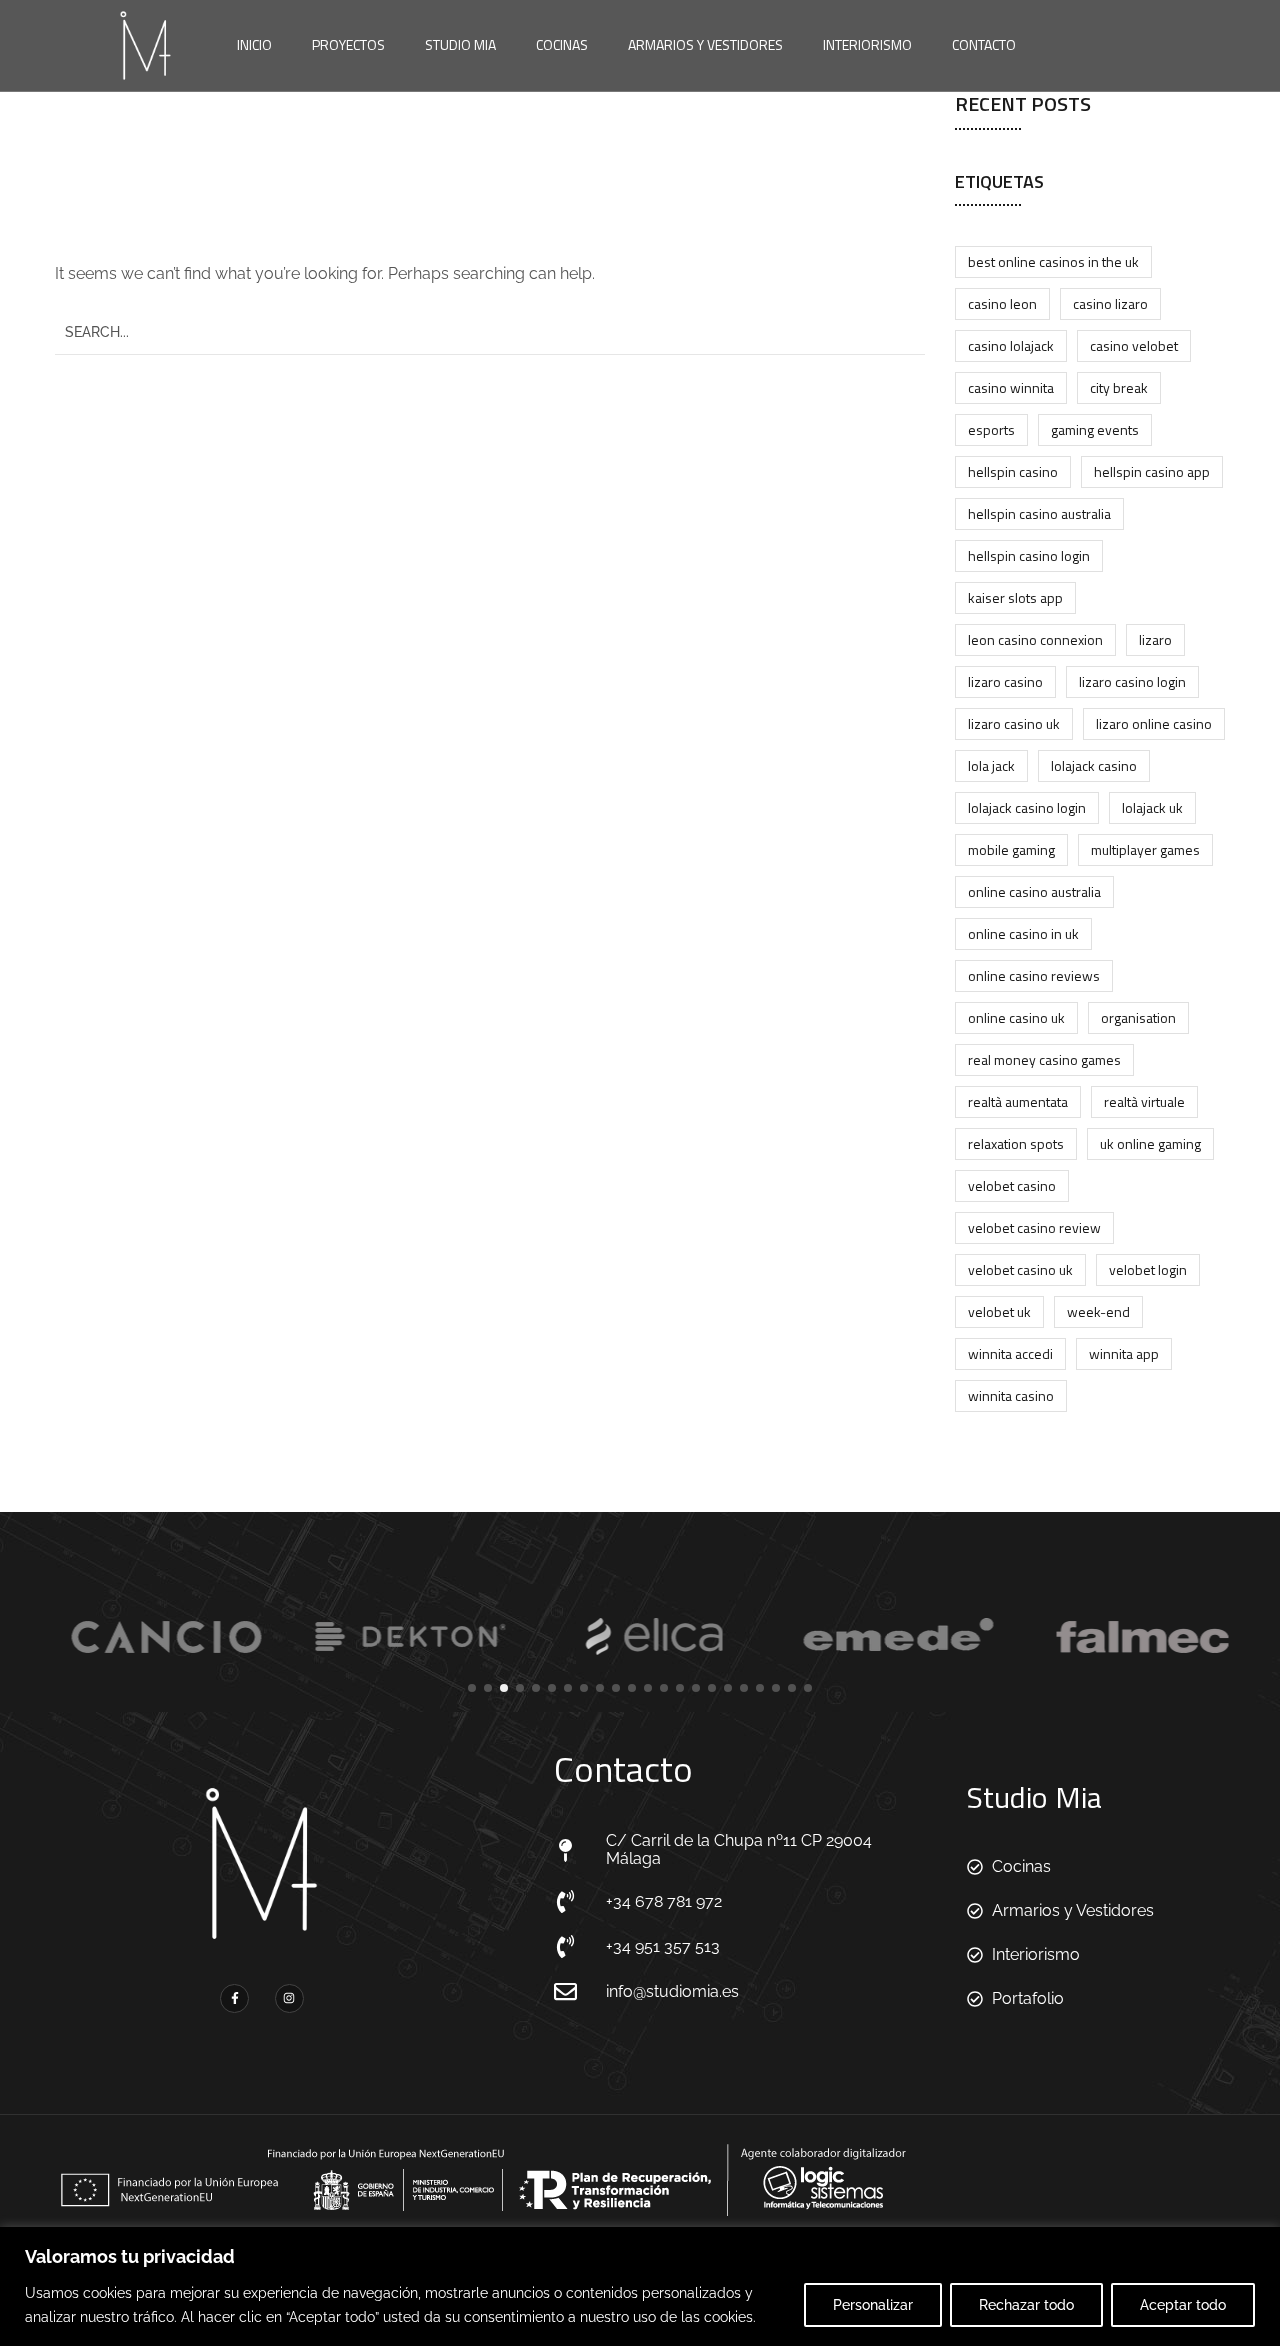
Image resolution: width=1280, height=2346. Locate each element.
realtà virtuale (1144, 1101)
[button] (472, 1688)
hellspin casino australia (1039, 513)
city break (1119, 387)
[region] (640, 2286)
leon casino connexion (1035, 639)
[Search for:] (490, 331)
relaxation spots (1016, 1143)
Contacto (984, 44)
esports (991, 429)
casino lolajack (1011, 345)
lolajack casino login (1027, 807)
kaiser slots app (1015, 597)
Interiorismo (867, 44)
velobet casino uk (1020, 1269)
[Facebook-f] (234, 1998)
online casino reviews (1034, 975)
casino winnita (1011, 387)
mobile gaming (1011, 849)
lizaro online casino (1154, 723)
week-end (1098, 1311)
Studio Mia (460, 44)
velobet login (1148, 1269)
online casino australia (1034, 891)
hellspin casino (1013, 471)
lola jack (991, 765)
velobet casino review (1034, 1227)
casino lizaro (1110, 303)
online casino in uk (1023, 933)
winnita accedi (1010, 1353)
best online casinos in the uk (1053, 261)
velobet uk (999, 1311)
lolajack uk (1152, 807)
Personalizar (873, 2305)
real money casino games (1044, 1059)
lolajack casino (1094, 765)
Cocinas (562, 44)
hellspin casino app (1152, 471)
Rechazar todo (1026, 2305)
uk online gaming (1150, 1143)
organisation (1138, 1017)
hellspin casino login (1029, 555)
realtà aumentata (1018, 1101)
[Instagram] (289, 1998)
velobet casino (1012, 1185)
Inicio (254, 44)
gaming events (1095, 429)
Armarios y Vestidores (705, 44)
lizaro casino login (1132, 681)
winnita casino (1011, 1395)
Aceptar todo (1183, 2305)
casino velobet (1134, 345)
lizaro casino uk (1014, 723)
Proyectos (348, 44)
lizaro (1155, 639)
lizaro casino (1005, 681)
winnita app (1124, 1353)
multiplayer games (1145, 849)
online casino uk (1016, 1017)
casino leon (1002, 303)
